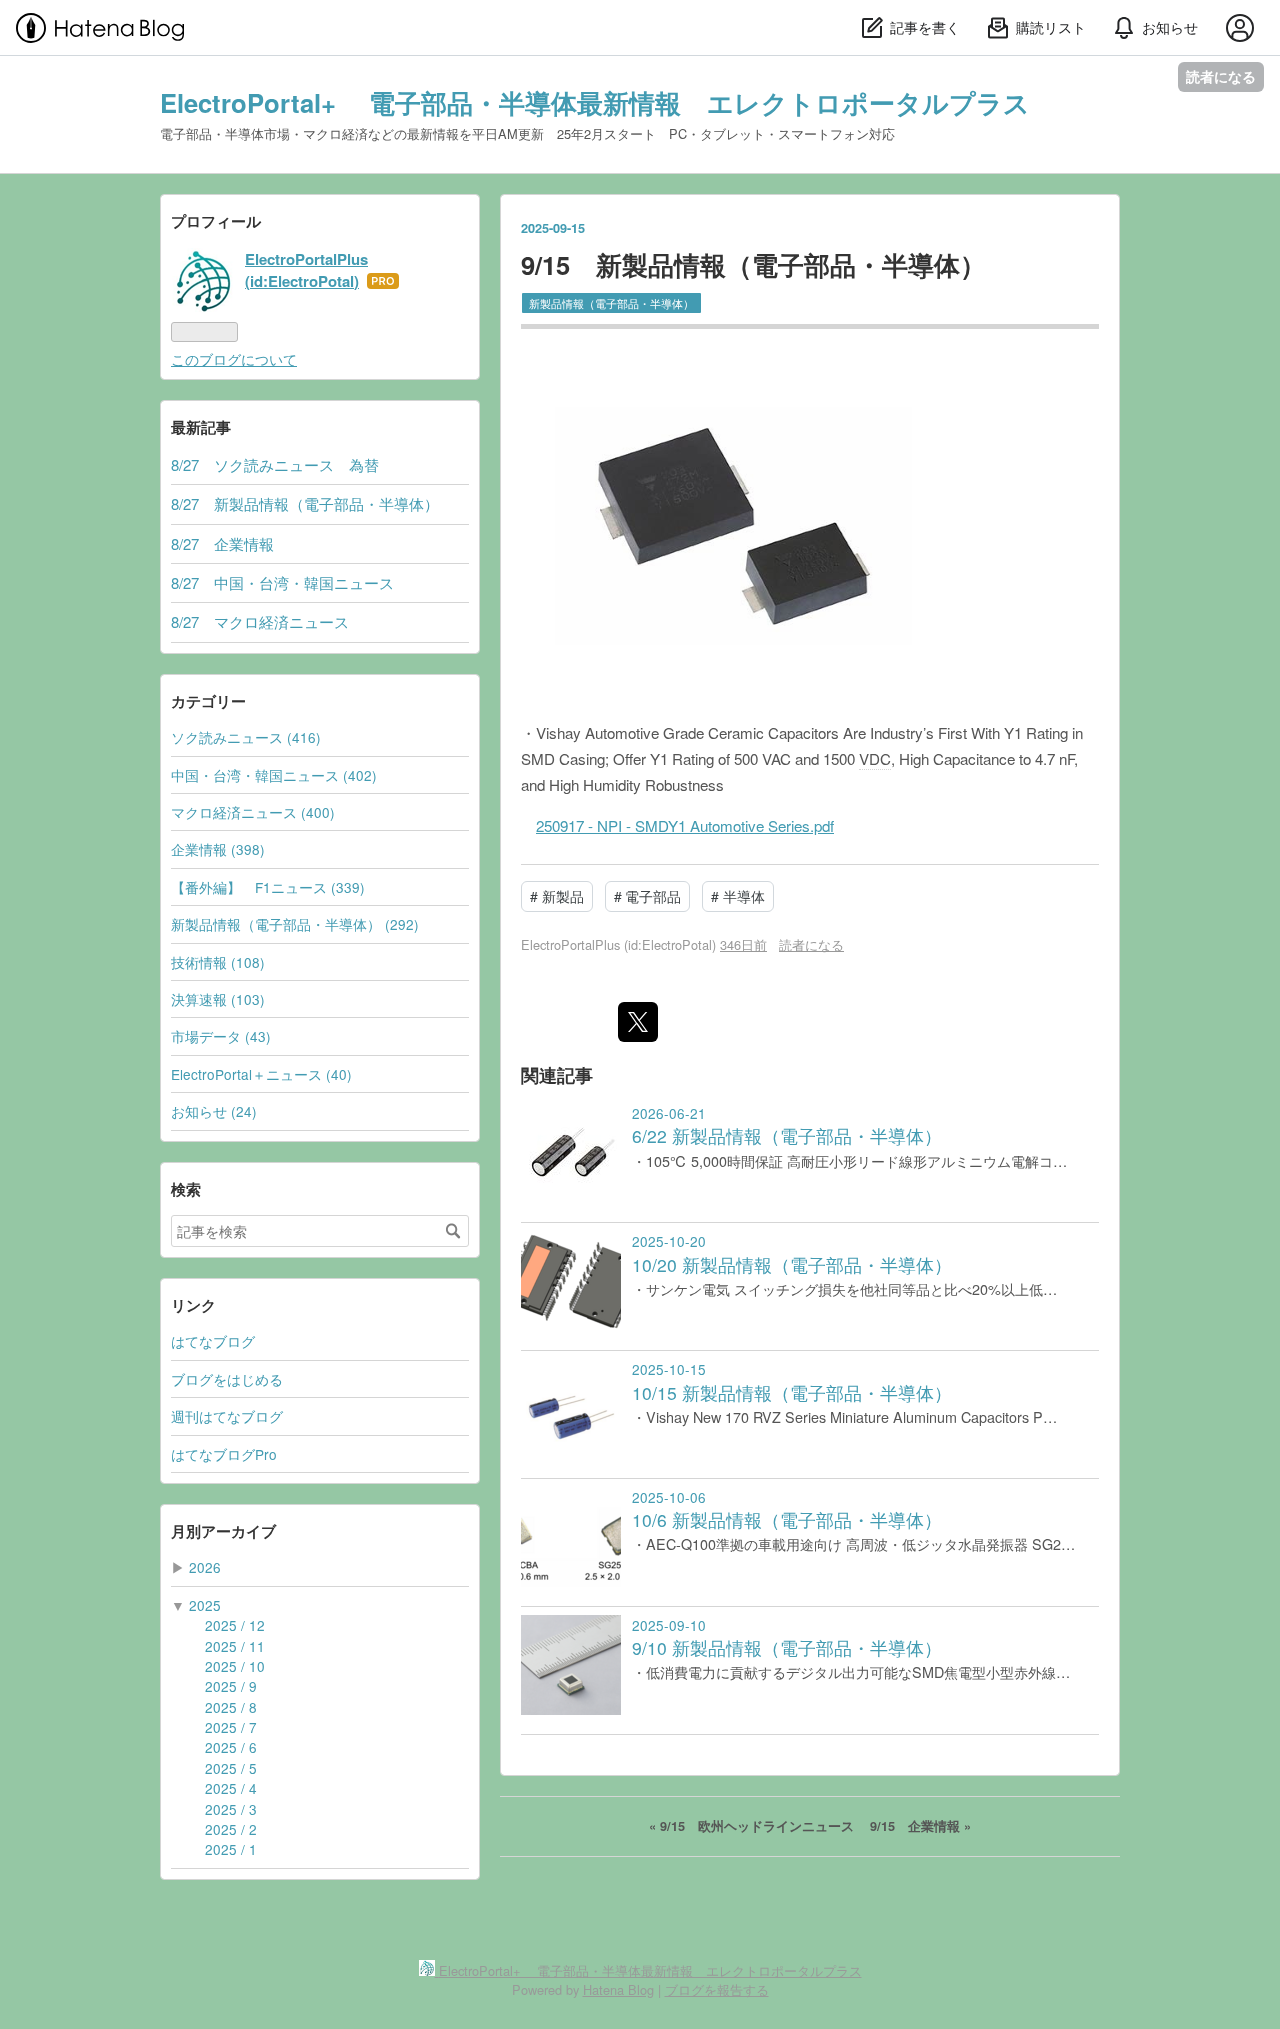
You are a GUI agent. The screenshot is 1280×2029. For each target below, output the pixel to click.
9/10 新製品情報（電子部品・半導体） (787, 1647)
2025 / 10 (235, 1666)
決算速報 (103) (218, 999)
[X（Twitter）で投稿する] (638, 1022)
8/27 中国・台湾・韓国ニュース (282, 582)
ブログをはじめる (227, 1379)
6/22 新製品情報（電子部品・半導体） (787, 1135)
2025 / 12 (235, 1625)
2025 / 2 (231, 1829)
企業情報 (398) (218, 849)
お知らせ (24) (214, 1111)
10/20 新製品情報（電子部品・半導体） (792, 1264)
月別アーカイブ (223, 1531)
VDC (875, 758)
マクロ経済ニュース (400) (253, 812)
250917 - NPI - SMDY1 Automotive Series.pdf (685, 825)
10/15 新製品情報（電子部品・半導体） (792, 1392)
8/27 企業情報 (222, 543)
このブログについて (234, 359)
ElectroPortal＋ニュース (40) (261, 1074)
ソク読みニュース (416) (246, 737)
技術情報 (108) (218, 962)
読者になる (1221, 76)
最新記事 (201, 427)
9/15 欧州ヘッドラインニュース (753, 1826)
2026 (205, 1567)
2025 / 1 (231, 1849)
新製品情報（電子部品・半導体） (611, 303)
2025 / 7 (231, 1727)
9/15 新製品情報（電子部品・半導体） (753, 264)
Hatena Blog (618, 1989)
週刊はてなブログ (227, 1416)
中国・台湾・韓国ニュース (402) (274, 775)
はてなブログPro (224, 1454)
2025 (205, 1605)
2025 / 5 (231, 1768)
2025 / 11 (235, 1646)
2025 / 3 (231, 1809)
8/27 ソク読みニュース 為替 (275, 464)
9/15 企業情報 (920, 1826)
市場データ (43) (221, 1036)
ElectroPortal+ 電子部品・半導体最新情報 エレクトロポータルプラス (595, 102)
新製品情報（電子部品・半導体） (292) (295, 924)
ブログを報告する (717, 1989)
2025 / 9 (231, 1686)
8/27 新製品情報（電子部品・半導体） (305, 503)
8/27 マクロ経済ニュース (260, 621)
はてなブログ (213, 1341)
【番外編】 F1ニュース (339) (268, 887)
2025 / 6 (231, 1747)
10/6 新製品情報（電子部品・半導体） (787, 1519)
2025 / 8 (231, 1707)
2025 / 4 (231, 1788)
